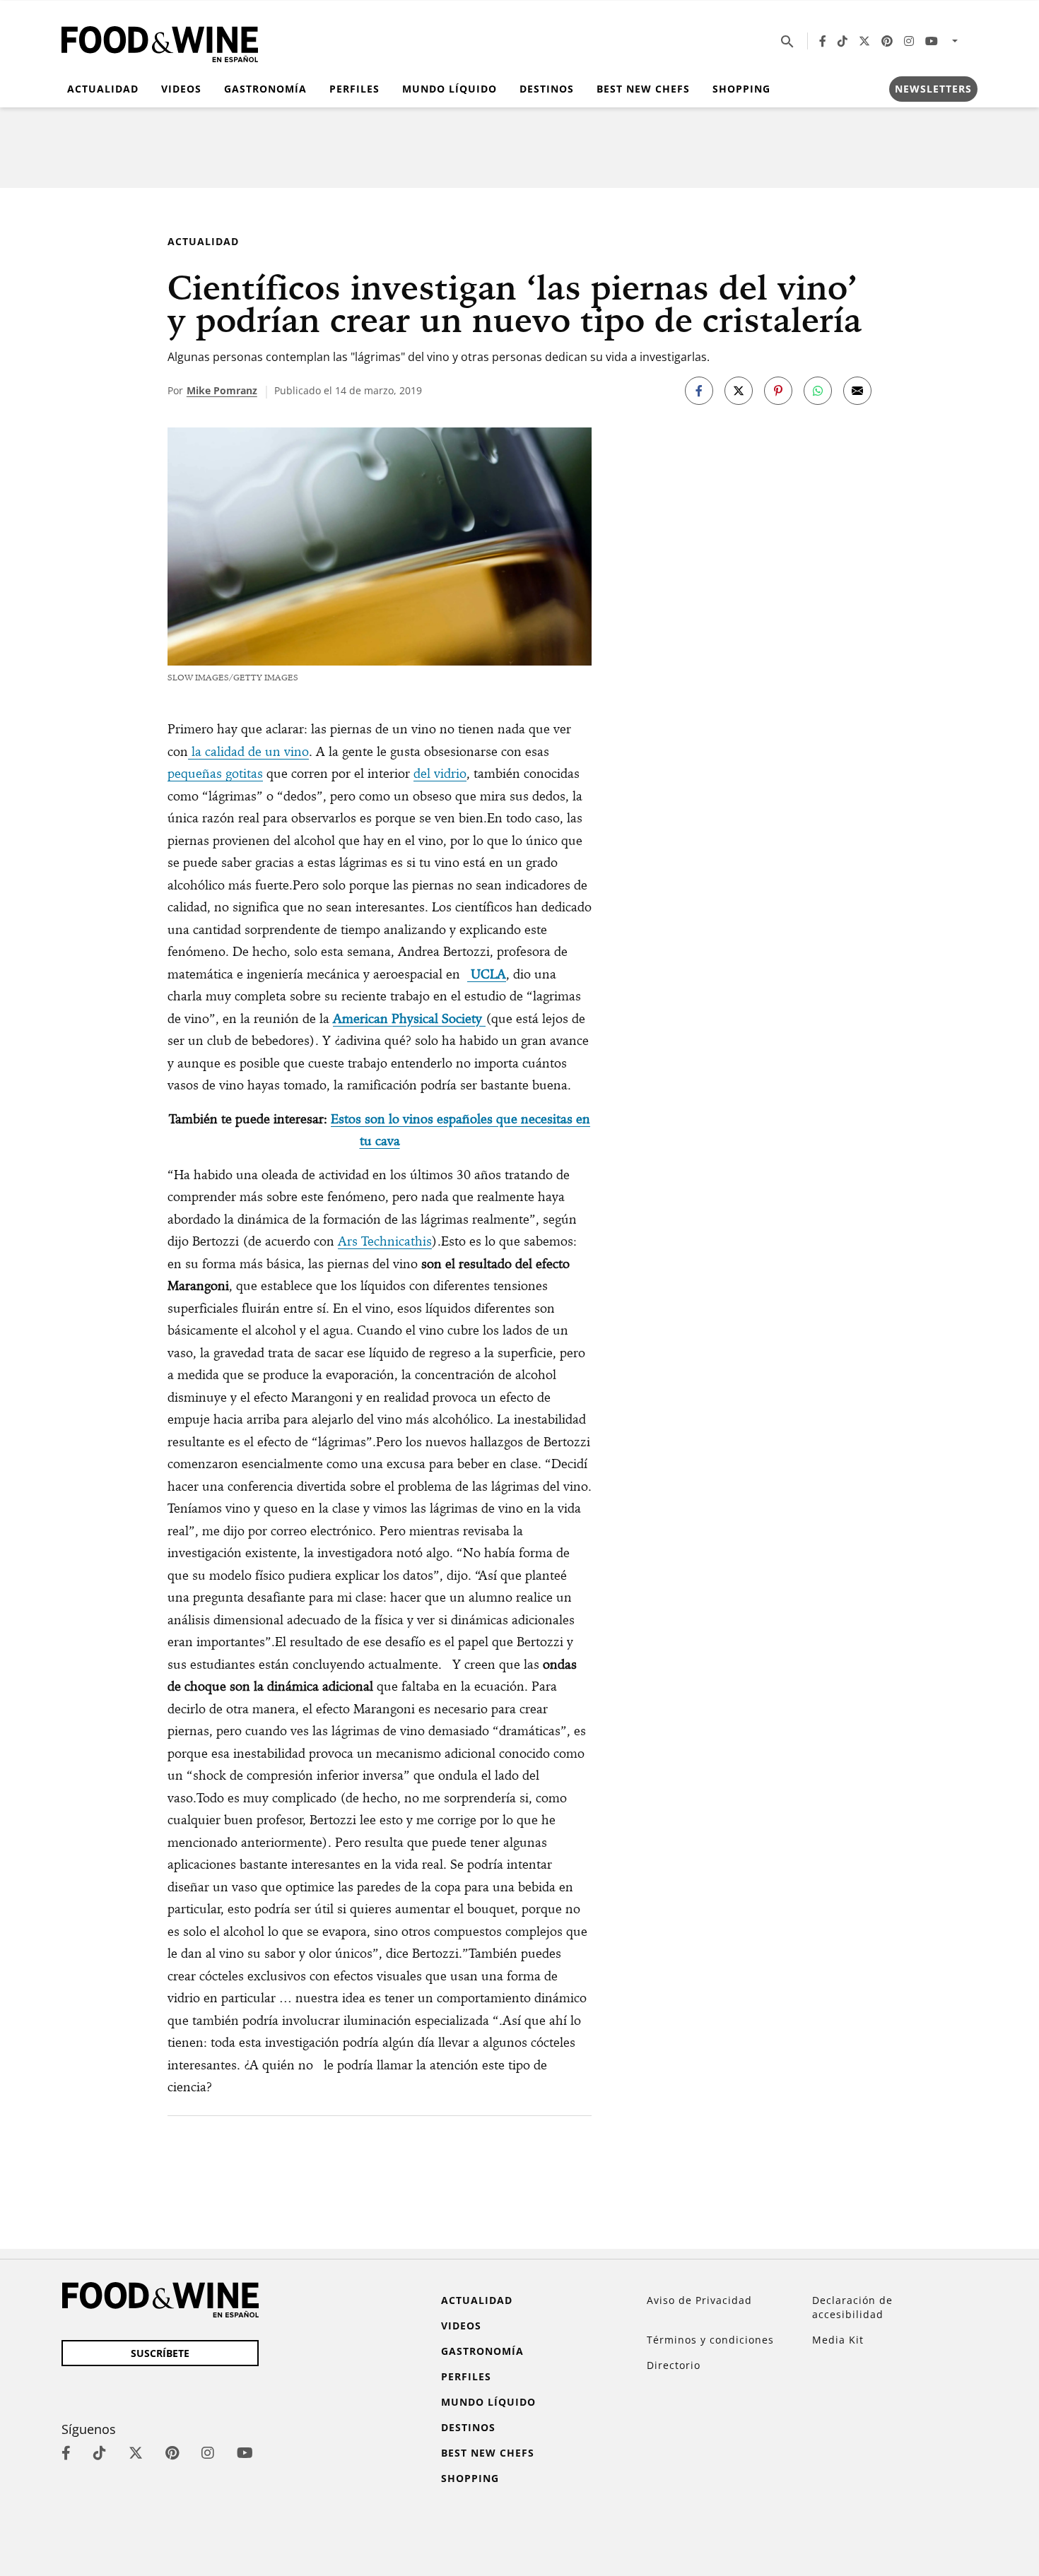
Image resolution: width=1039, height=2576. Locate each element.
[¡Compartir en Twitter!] (739, 391)
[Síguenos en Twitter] (864, 41)
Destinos (547, 89)
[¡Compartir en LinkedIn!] (818, 391)
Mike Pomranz (222, 390)
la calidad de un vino (248, 751)
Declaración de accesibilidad (852, 2307)
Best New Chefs (643, 89)
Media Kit (838, 2340)
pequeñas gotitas (215, 773)
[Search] (787, 41)
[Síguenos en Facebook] (823, 41)
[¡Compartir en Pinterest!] (778, 391)
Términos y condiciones (710, 2340)
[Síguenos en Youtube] (932, 41)
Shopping (741, 89)
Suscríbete (160, 2353)
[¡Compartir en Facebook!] (699, 391)
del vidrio (440, 773)
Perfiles (354, 89)
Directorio (674, 2365)
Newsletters (933, 89)
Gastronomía (265, 89)
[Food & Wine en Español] (160, 41)
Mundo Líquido (450, 89)
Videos (181, 89)
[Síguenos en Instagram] (909, 41)
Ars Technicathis (385, 1241)
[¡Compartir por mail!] (857, 391)
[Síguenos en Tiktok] (843, 41)
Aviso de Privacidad (699, 2300)
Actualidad (103, 89)
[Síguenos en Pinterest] (887, 41)
